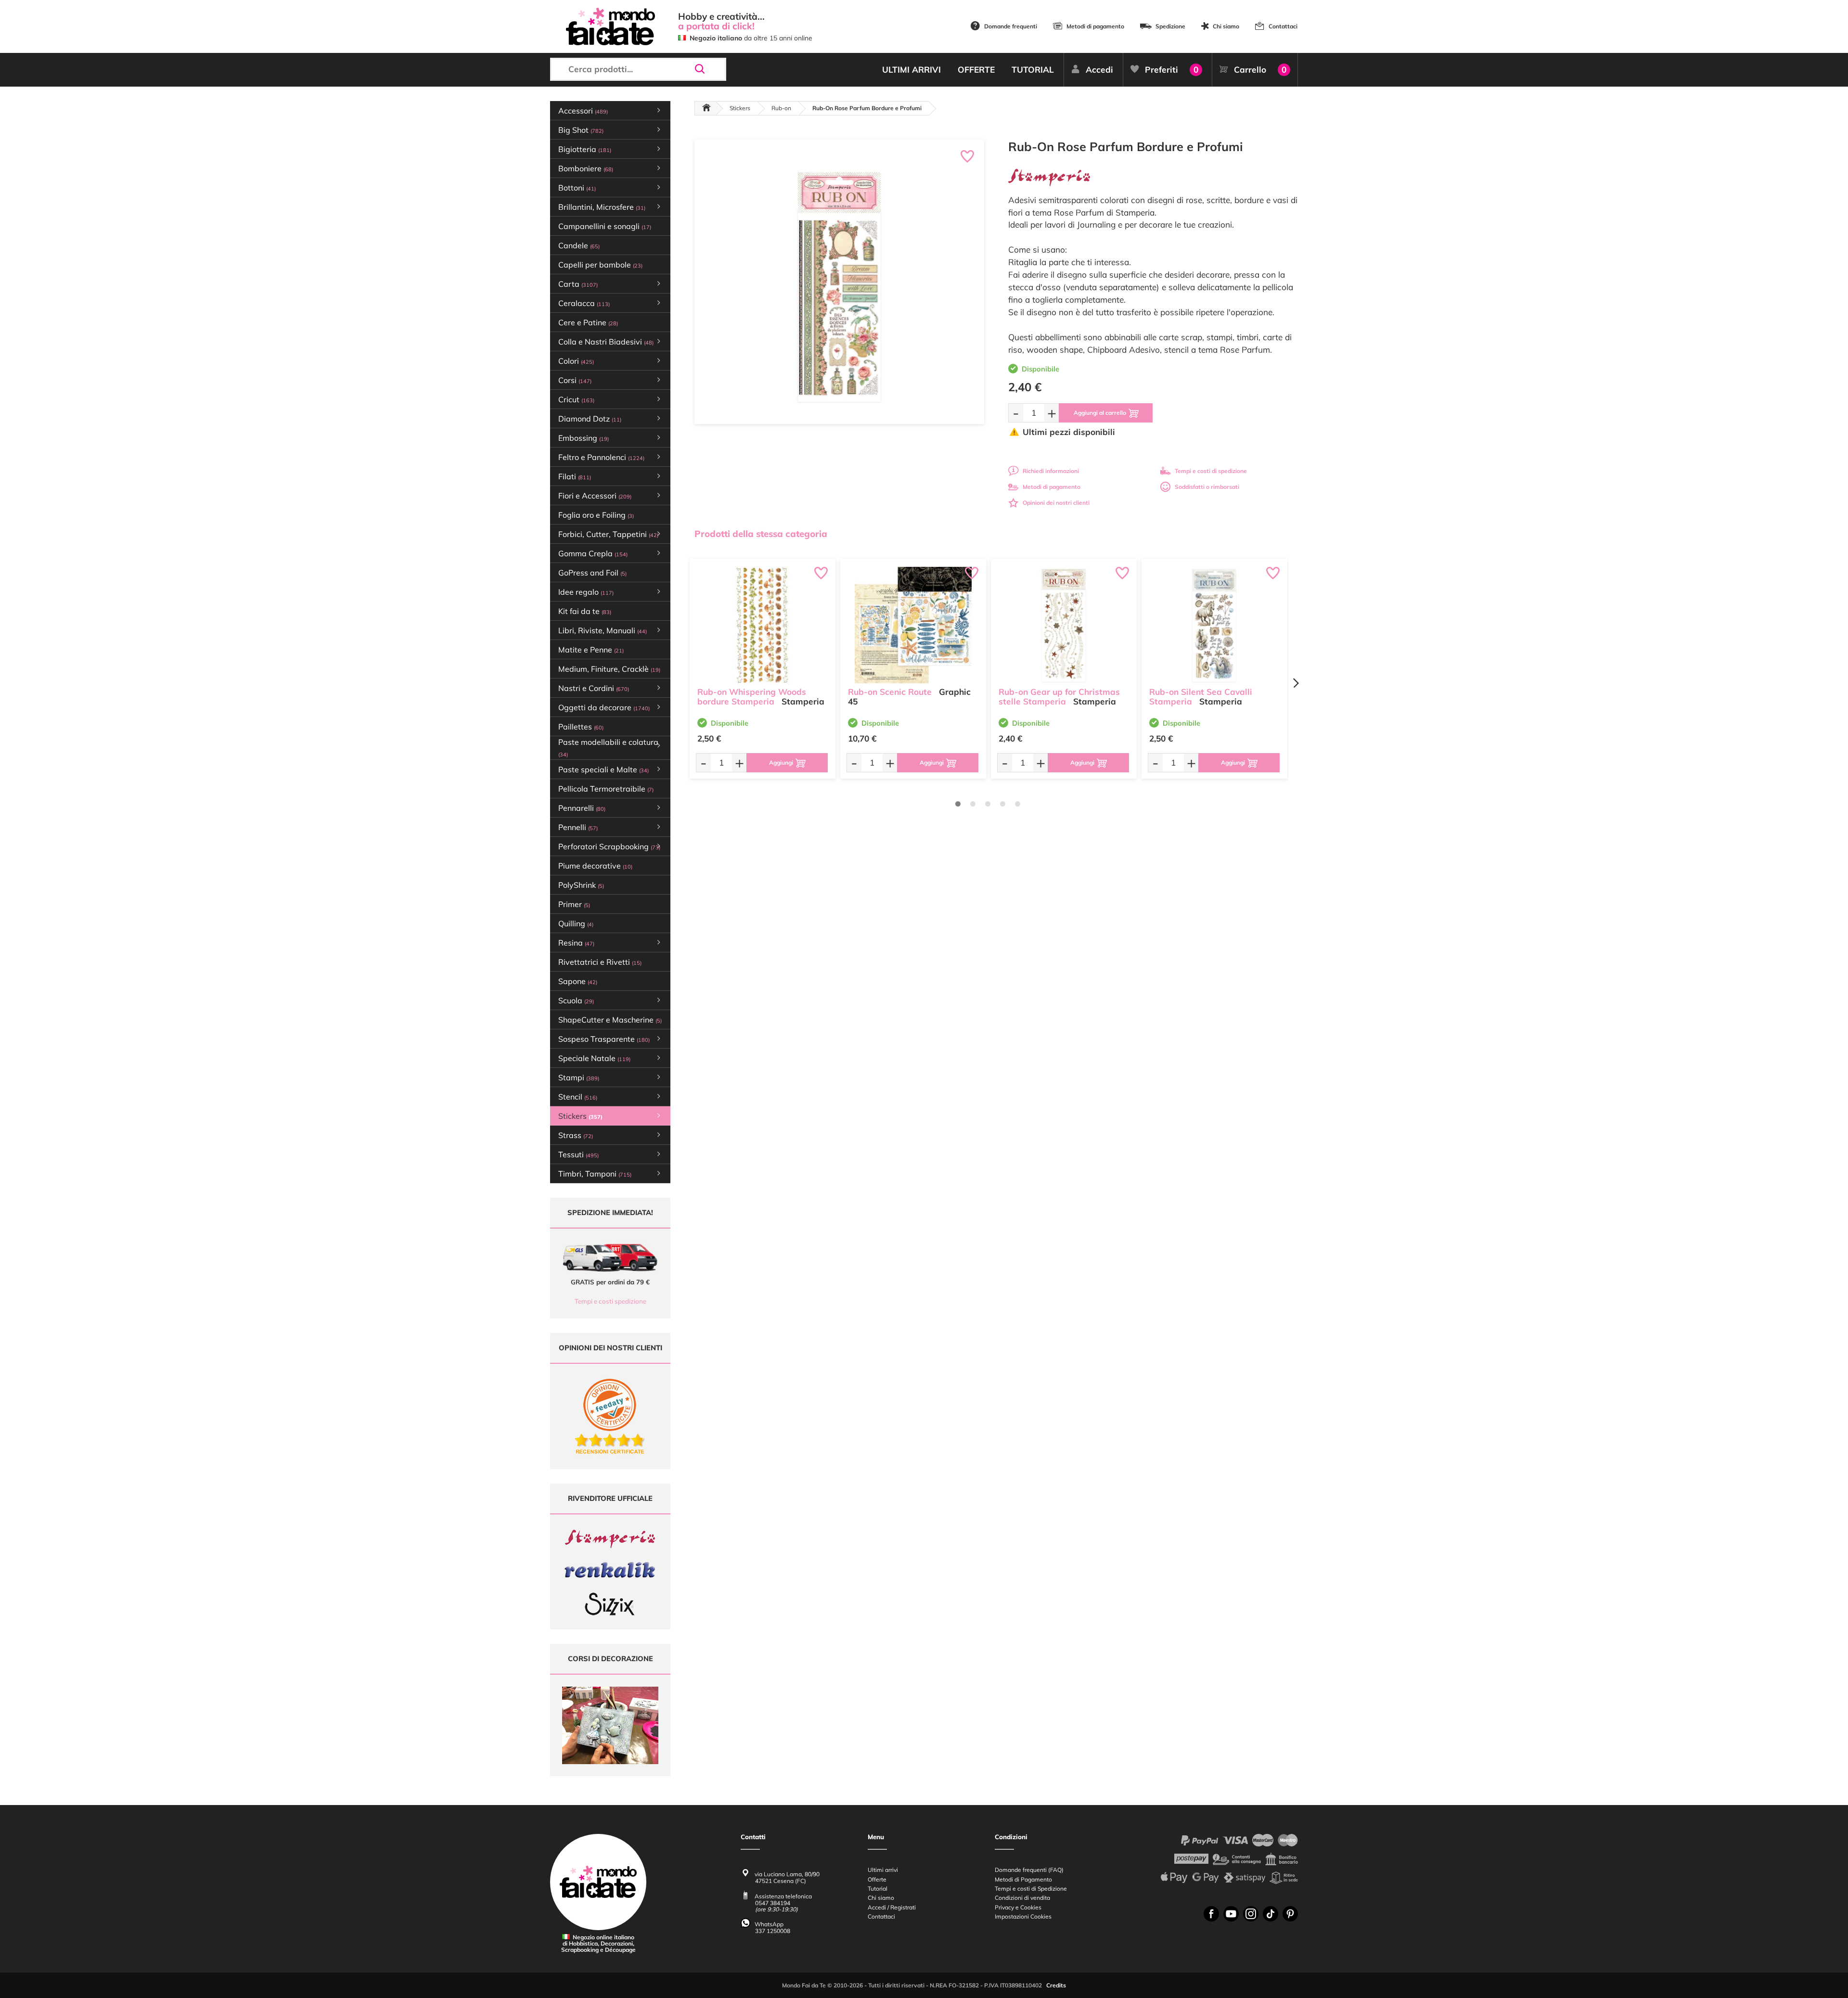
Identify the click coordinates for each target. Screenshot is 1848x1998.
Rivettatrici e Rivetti (600, 962)
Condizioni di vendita (1022, 1898)
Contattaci (1283, 26)
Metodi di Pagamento (1023, 1879)
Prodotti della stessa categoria (761, 534)
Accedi (1099, 70)
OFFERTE (976, 70)
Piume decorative (595, 866)
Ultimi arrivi (883, 1870)
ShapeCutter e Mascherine (610, 1020)
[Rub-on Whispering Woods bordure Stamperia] (763, 625)
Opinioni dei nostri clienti (1056, 503)
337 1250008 (773, 1931)
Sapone (578, 981)
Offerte (877, 1879)
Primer (574, 904)
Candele (579, 245)
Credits (1056, 1985)
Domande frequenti (1011, 26)
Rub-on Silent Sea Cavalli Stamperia (1201, 697)
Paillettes (581, 727)
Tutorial (878, 1889)
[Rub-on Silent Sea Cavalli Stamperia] (1214, 625)
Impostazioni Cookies (1023, 1916)
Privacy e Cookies (1018, 1907)
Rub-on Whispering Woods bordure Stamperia (752, 697)
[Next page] (1296, 683)
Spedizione (1170, 26)
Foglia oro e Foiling (596, 515)
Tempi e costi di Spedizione (1031, 1889)
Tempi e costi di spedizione (1211, 471)
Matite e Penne (591, 650)
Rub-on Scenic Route (890, 692)
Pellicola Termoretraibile (606, 789)
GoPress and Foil (592, 573)
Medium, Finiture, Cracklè (609, 669)
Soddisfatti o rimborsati (1207, 487)
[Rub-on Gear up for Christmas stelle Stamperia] (1064, 625)
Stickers (740, 108)
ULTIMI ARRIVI (911, 70)
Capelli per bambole (600, 265)
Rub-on (781, 108)
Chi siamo (1226, 26)
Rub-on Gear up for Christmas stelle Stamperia (1059, 697)
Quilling (576, 923)
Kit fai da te (585, 611)
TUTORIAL (1033, 70)
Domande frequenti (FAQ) (1029, 1870)
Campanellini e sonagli (605, 226)
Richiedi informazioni (1051, 471)
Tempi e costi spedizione (610, 1301)
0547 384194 (773, 1903)
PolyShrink (581, 885)
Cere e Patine (588, 322)
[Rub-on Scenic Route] (913, 625)
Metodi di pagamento (1095, 26)
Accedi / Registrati (892, 1907)
